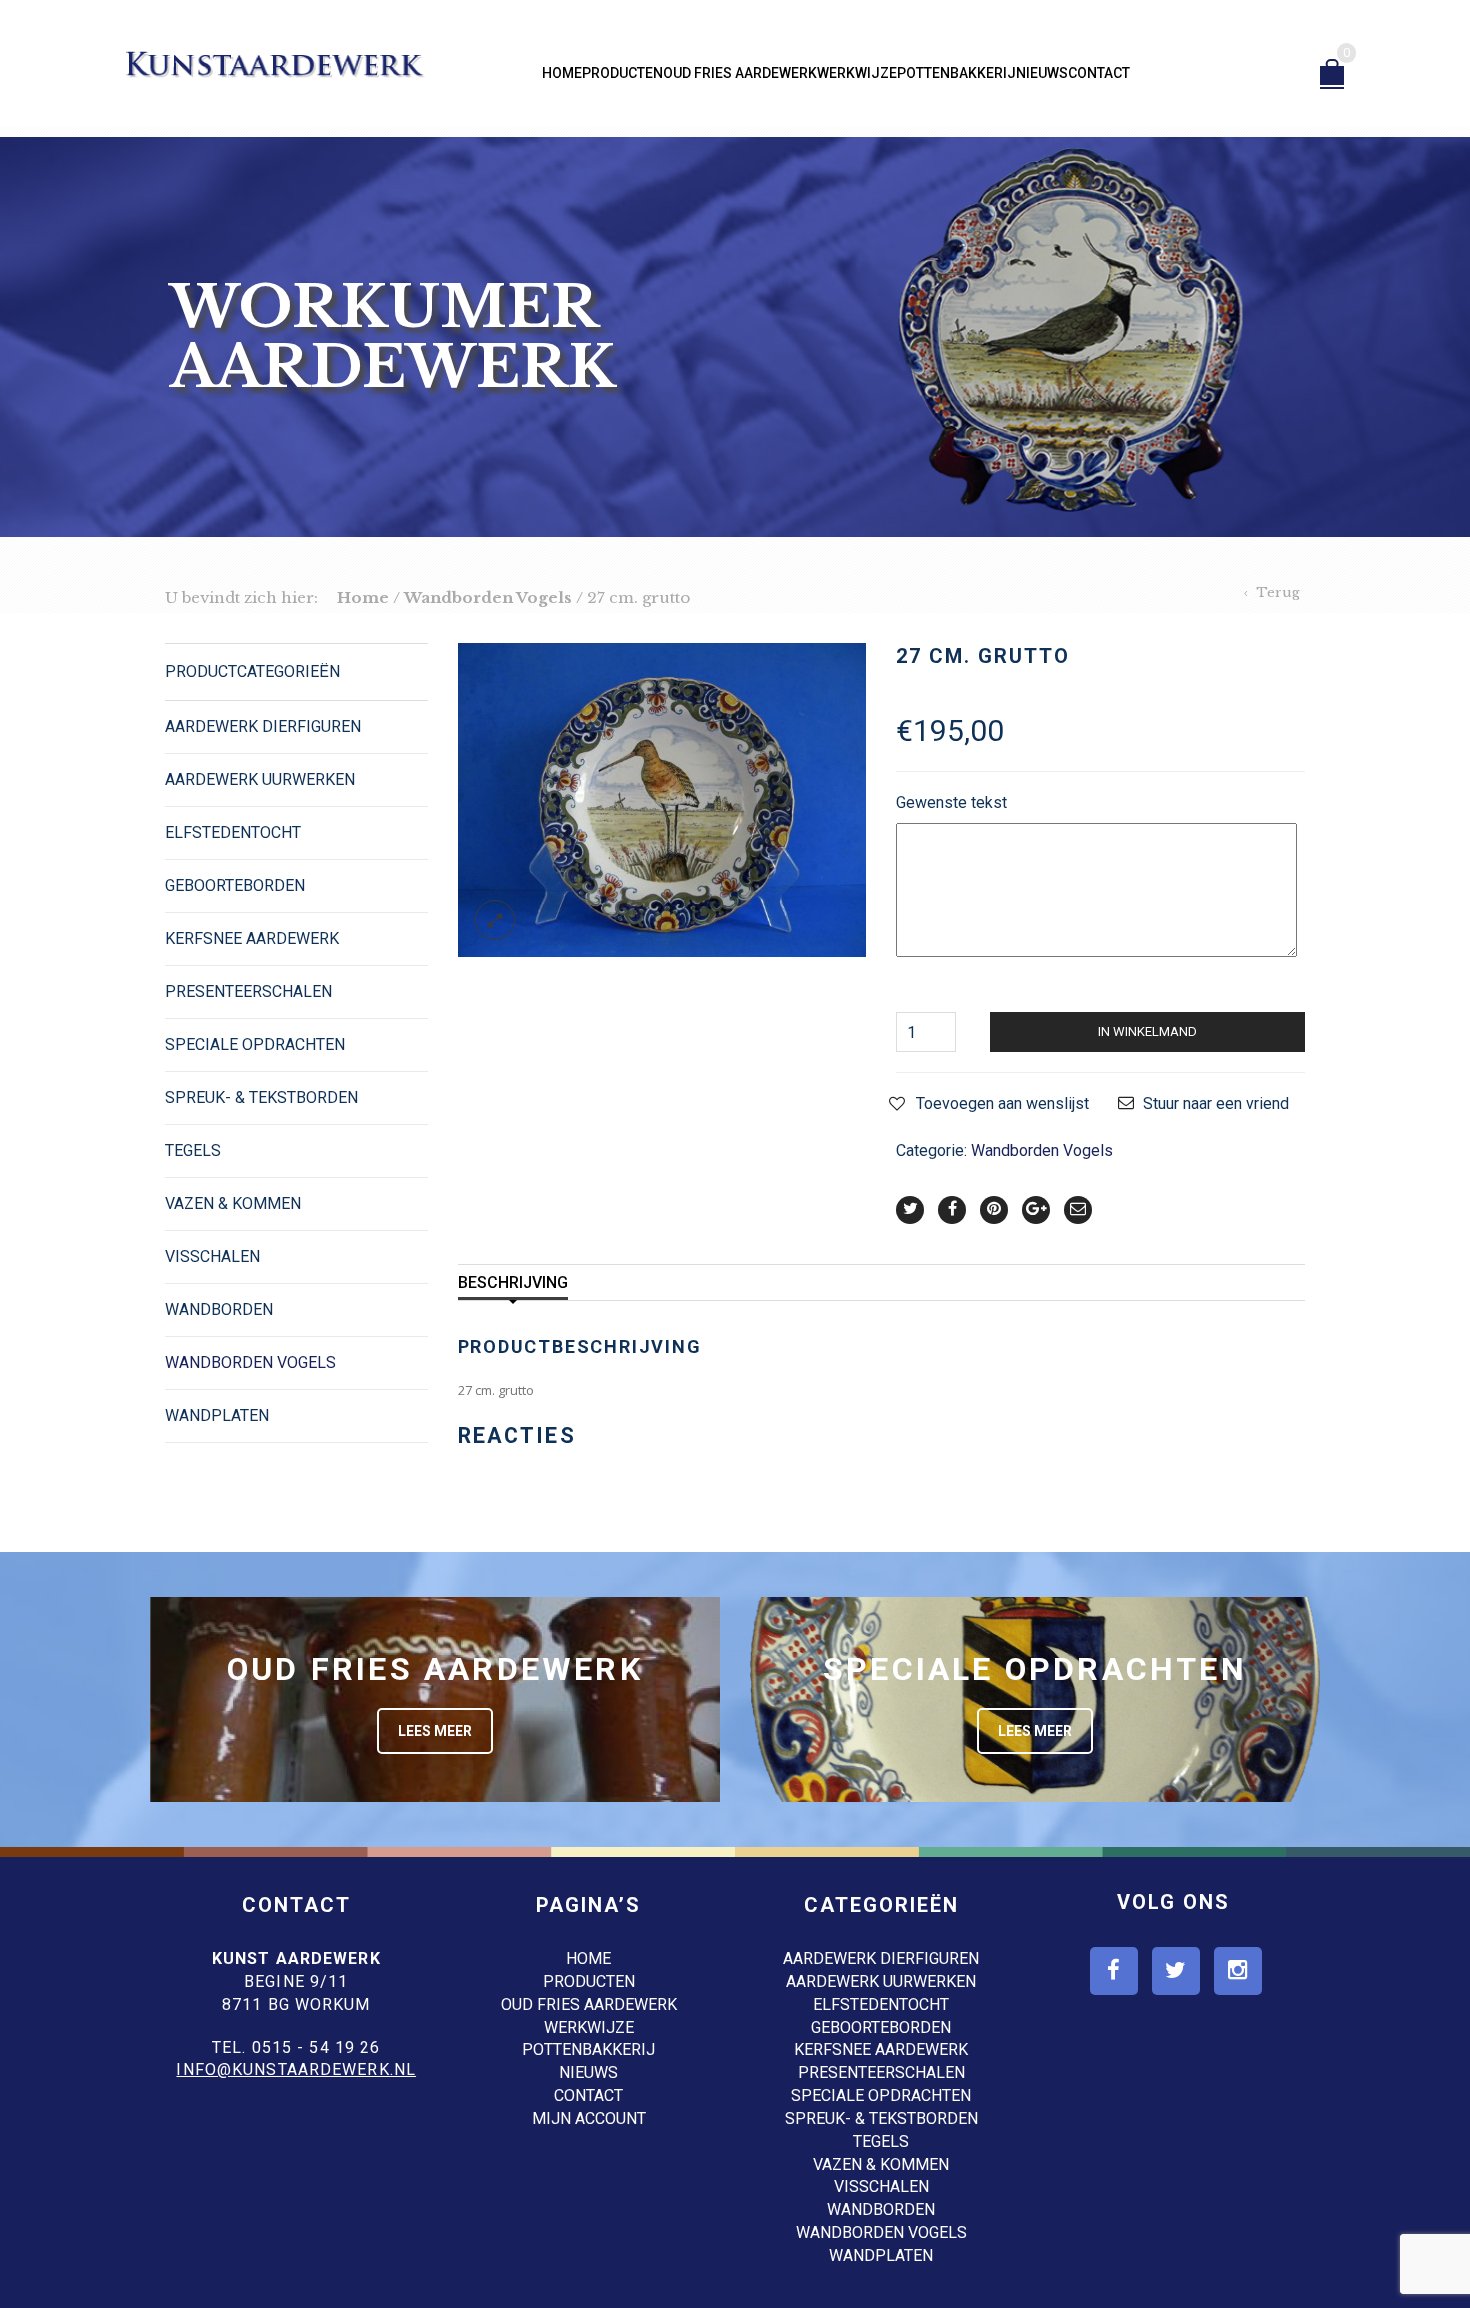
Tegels (193, 1150)
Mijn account (589, 2118)
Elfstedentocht (233, 832)
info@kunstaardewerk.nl (296, 2069)
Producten (622, 73)
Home (562, 73)
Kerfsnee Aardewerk (252, 938)
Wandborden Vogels (488, 597)
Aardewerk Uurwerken (260, 779)
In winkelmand (1147, 1031)
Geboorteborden (235, 885)
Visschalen (212, 1256)
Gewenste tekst (951, 802)
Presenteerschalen (248, 991)
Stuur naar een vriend (1216, 1103)
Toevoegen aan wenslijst (1002, 1103)
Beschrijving (513, 1282)
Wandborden (219, 1309)
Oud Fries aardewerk (740, 73)
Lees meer (435, 1731)
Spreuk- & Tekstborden (261, 1097)
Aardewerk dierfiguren (263, 726)
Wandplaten (217, 1415)
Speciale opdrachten (255, 1044)
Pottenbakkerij (956, 73)
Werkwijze (857, 73)
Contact (1099, 73)
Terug (1278, 592)
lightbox (495, 920)
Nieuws (1042, 73)
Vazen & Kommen (233, 1203)
